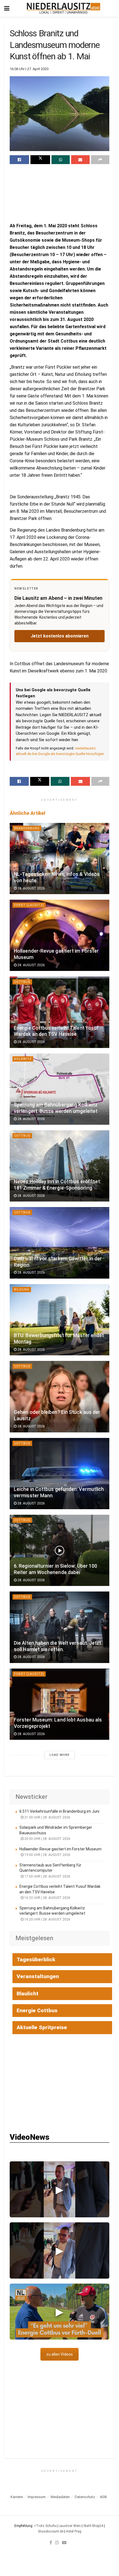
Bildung (22, 1290)
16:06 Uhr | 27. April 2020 (29, 69)
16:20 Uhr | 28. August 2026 (47, 1919)
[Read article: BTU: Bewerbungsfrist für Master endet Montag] (59, 1320)
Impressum (37, 2497)
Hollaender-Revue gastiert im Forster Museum (60, 1849)
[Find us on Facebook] (51, 2542)
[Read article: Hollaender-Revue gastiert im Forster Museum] (59, 935)
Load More (59, 1755)
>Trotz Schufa (45, 2526)
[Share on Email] (80, 160)
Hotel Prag (74, 2531)
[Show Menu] (7, 8)
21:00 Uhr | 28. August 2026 (47, 1817)
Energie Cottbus (37, 2010)
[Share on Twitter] (40, 160)
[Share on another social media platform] (100, 160)
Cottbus (22, 982)
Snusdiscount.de (51, 2531)
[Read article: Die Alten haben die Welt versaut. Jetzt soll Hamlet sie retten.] (59, 1627)
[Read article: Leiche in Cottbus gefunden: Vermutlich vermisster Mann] (59, 1474)
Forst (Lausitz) (29, 905)
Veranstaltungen (38, 1976)
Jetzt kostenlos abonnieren (60, 636)
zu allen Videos (59, 2354)
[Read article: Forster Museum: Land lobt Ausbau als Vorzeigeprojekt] (59, 1704)
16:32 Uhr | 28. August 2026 (47, 1898)
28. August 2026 (31, 888)
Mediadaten (60, 2497)
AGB (103, 2497)
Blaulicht (28, 1994)
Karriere (17, 2497)
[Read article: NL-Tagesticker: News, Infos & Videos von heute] (59, 859)
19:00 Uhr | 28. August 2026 (47, 1855)
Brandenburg (27, 828)
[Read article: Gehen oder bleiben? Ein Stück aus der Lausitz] (59, 1397)
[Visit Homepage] (64, 8)
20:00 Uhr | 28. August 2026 (47, 1839)
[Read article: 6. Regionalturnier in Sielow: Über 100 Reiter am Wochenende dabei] (59, 1550)
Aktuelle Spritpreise (42, 2027)
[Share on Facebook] (19, 160)
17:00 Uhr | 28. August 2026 (47, 1876)
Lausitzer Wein (70, 2526)
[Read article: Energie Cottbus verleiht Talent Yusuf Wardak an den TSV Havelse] (59, 1012)
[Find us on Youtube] (64, 2542)
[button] (59, 2189)
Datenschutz (85, 2497)
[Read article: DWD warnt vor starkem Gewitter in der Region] (59, 1243)
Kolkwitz (23, 1059)
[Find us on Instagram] (57, 2542)
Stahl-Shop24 (93, 2526)
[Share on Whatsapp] (61, 160)
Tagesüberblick (36, 1959)
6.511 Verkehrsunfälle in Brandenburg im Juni (59, 1811)
